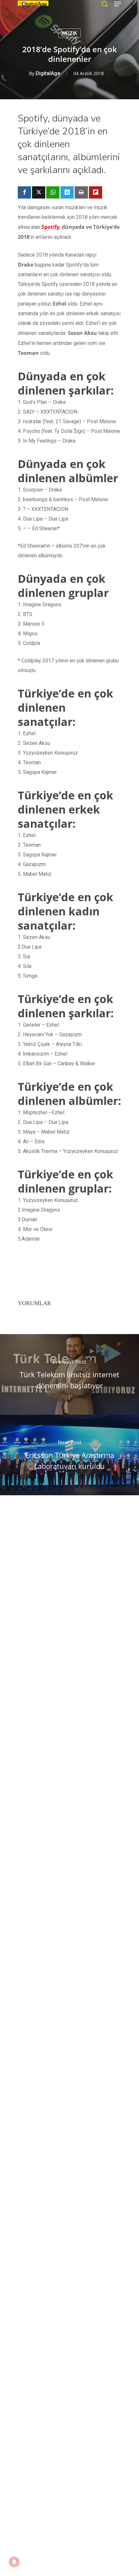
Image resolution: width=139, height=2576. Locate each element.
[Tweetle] (39, 192)
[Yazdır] (81, 192)
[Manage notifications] (14, 2562)
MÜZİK (69, 33)
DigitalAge (48, 73)
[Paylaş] (24, 192)
